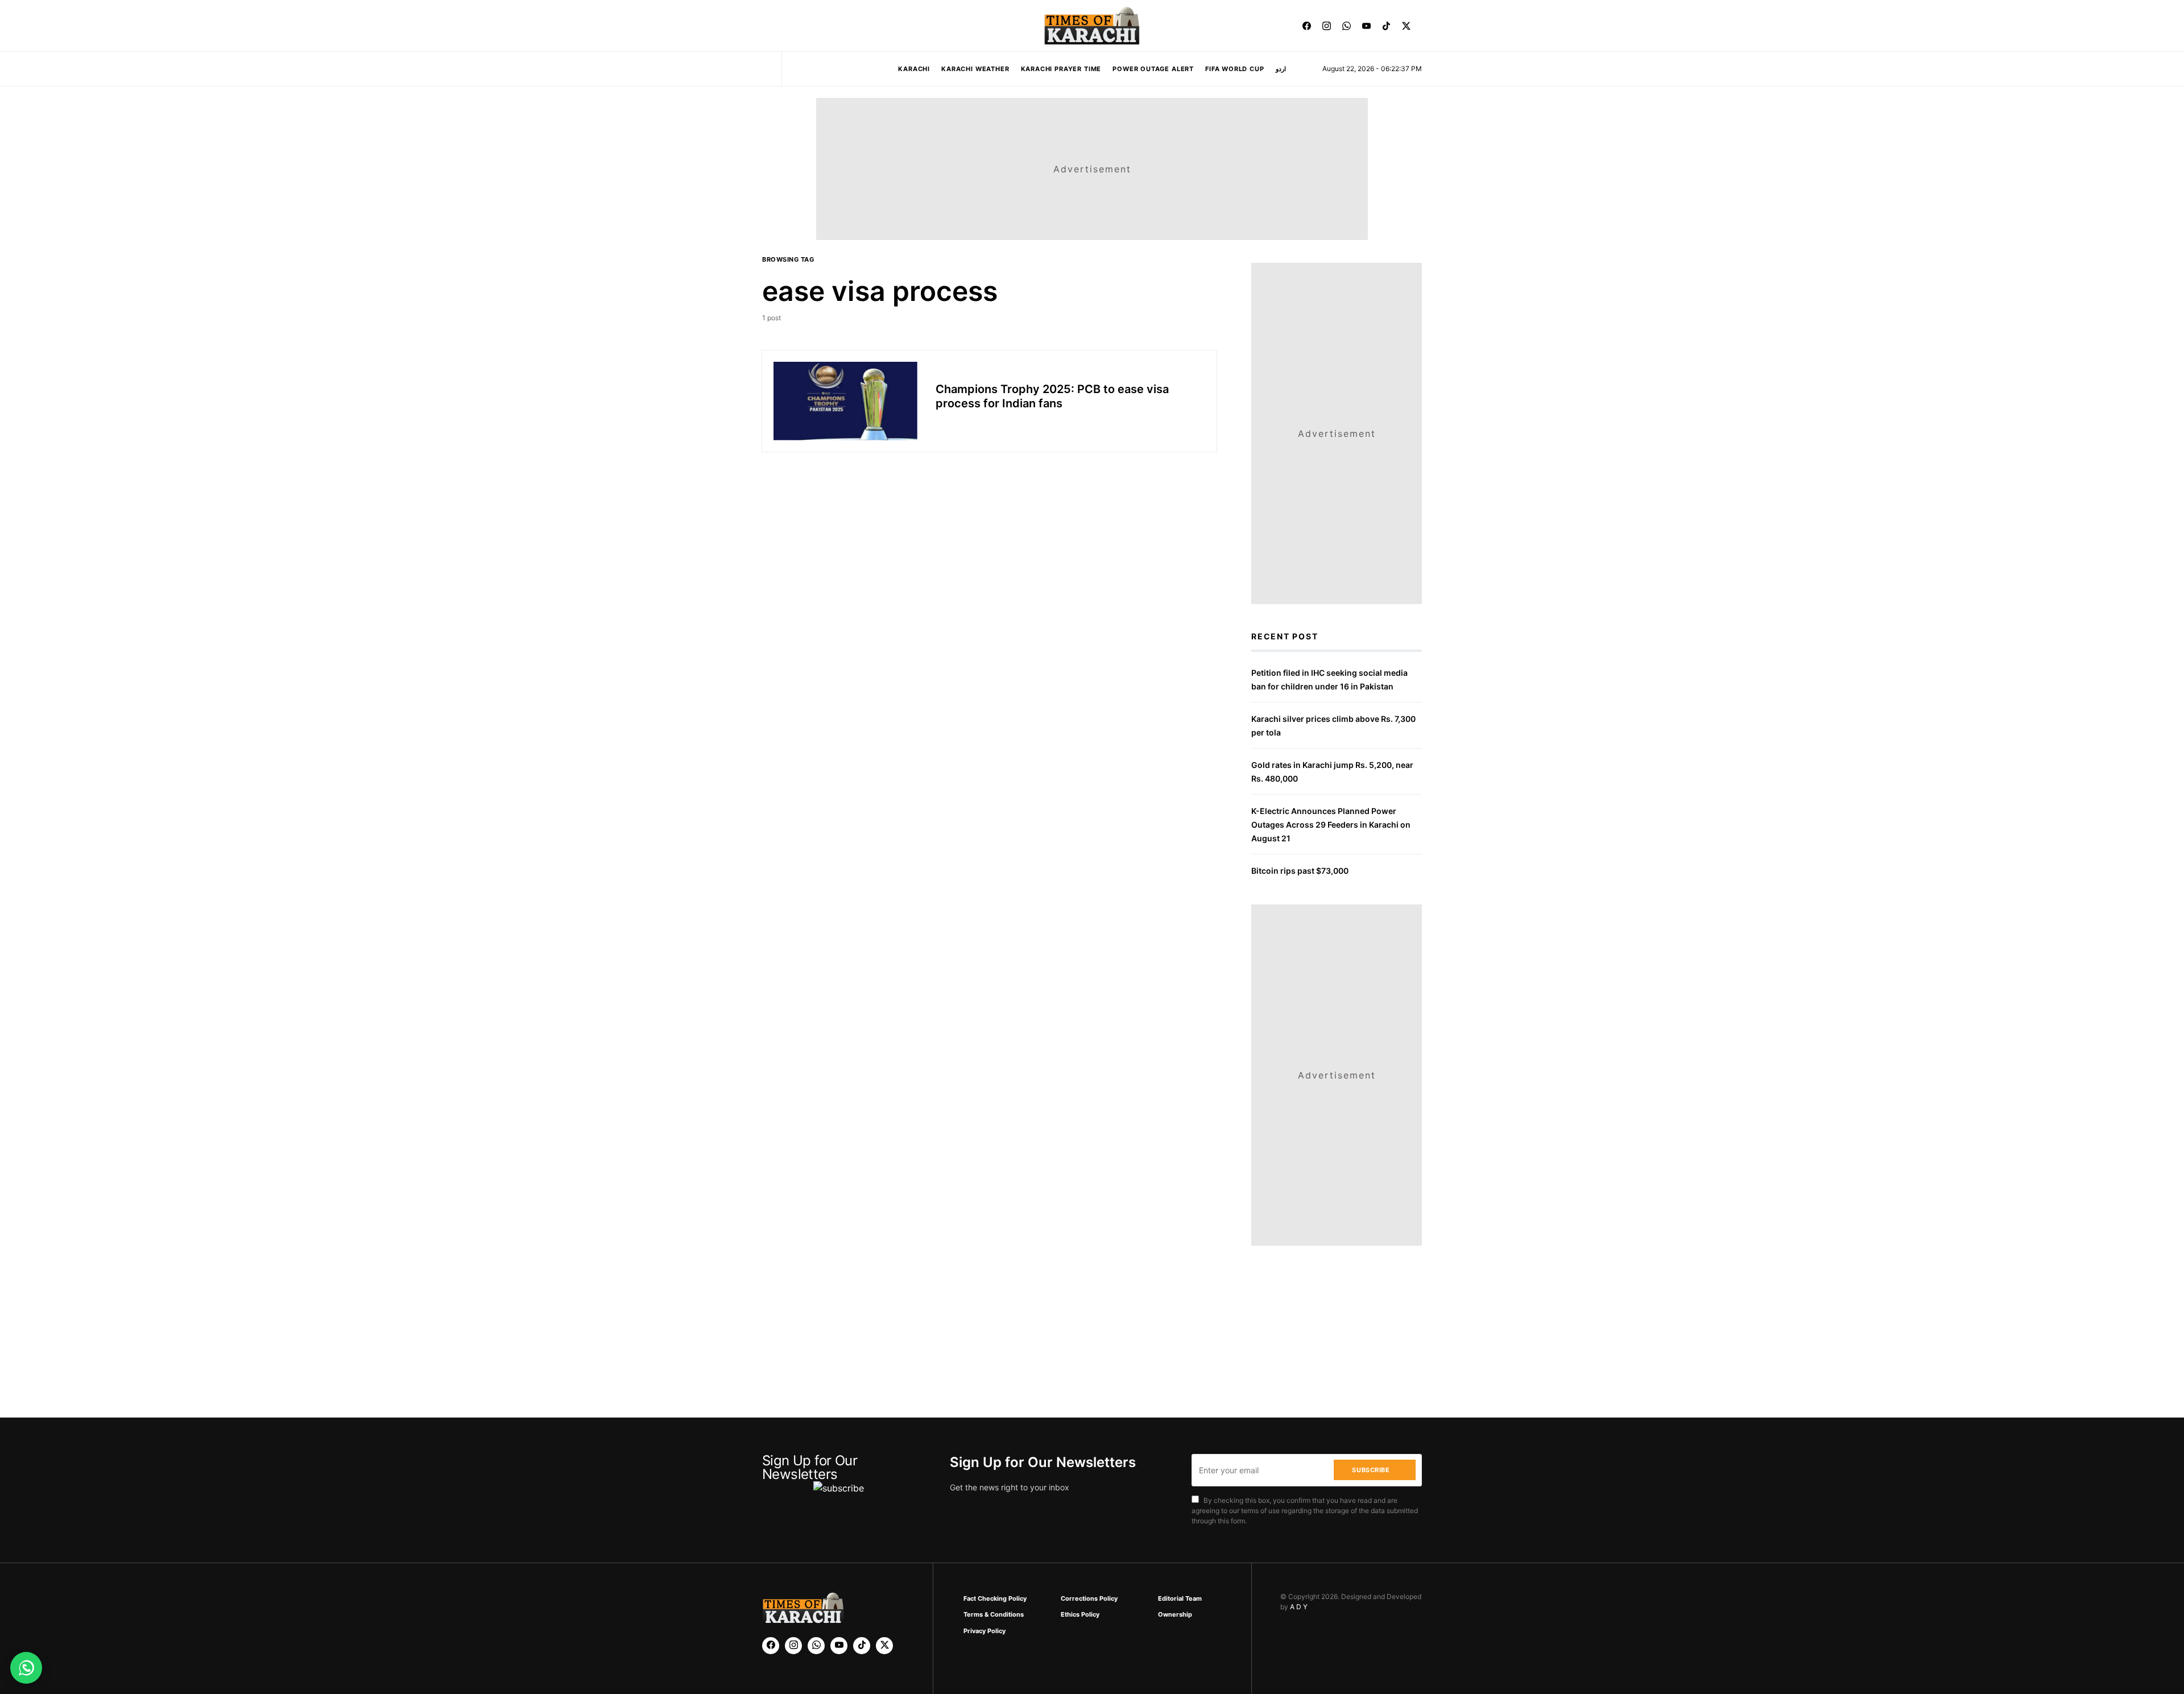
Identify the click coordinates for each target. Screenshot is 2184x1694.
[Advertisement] (1116, 1656)
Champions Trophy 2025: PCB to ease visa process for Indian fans (1052, 396)
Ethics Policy (1080, 1614)
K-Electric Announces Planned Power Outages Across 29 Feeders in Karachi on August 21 (1331, 825)
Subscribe (1371, 1470)
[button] (766, 26)
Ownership (1175, 1614)
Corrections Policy (1089, 1598)
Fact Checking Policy (995, 1598)
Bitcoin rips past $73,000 (1300, 871)
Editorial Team (1180, 1598)
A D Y (1299, 1607)
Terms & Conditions (994, 1614)
